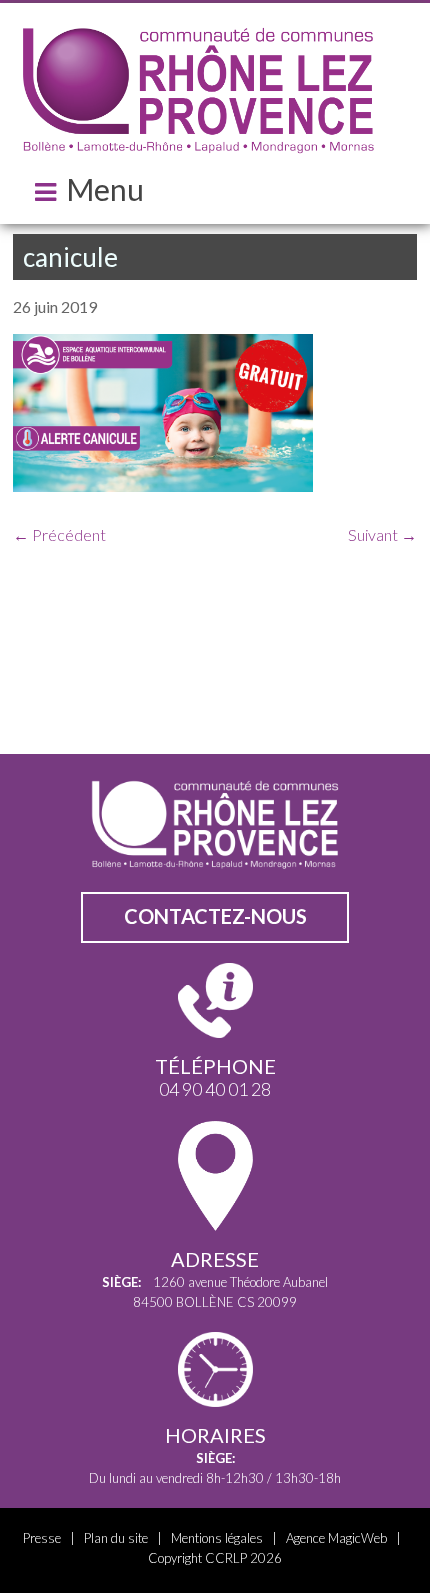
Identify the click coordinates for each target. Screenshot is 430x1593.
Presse (42, 1538)
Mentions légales (217, 1538)
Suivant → (382, 534)
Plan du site (116, 1538)
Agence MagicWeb (336, 1538)
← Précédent (59, 534)
